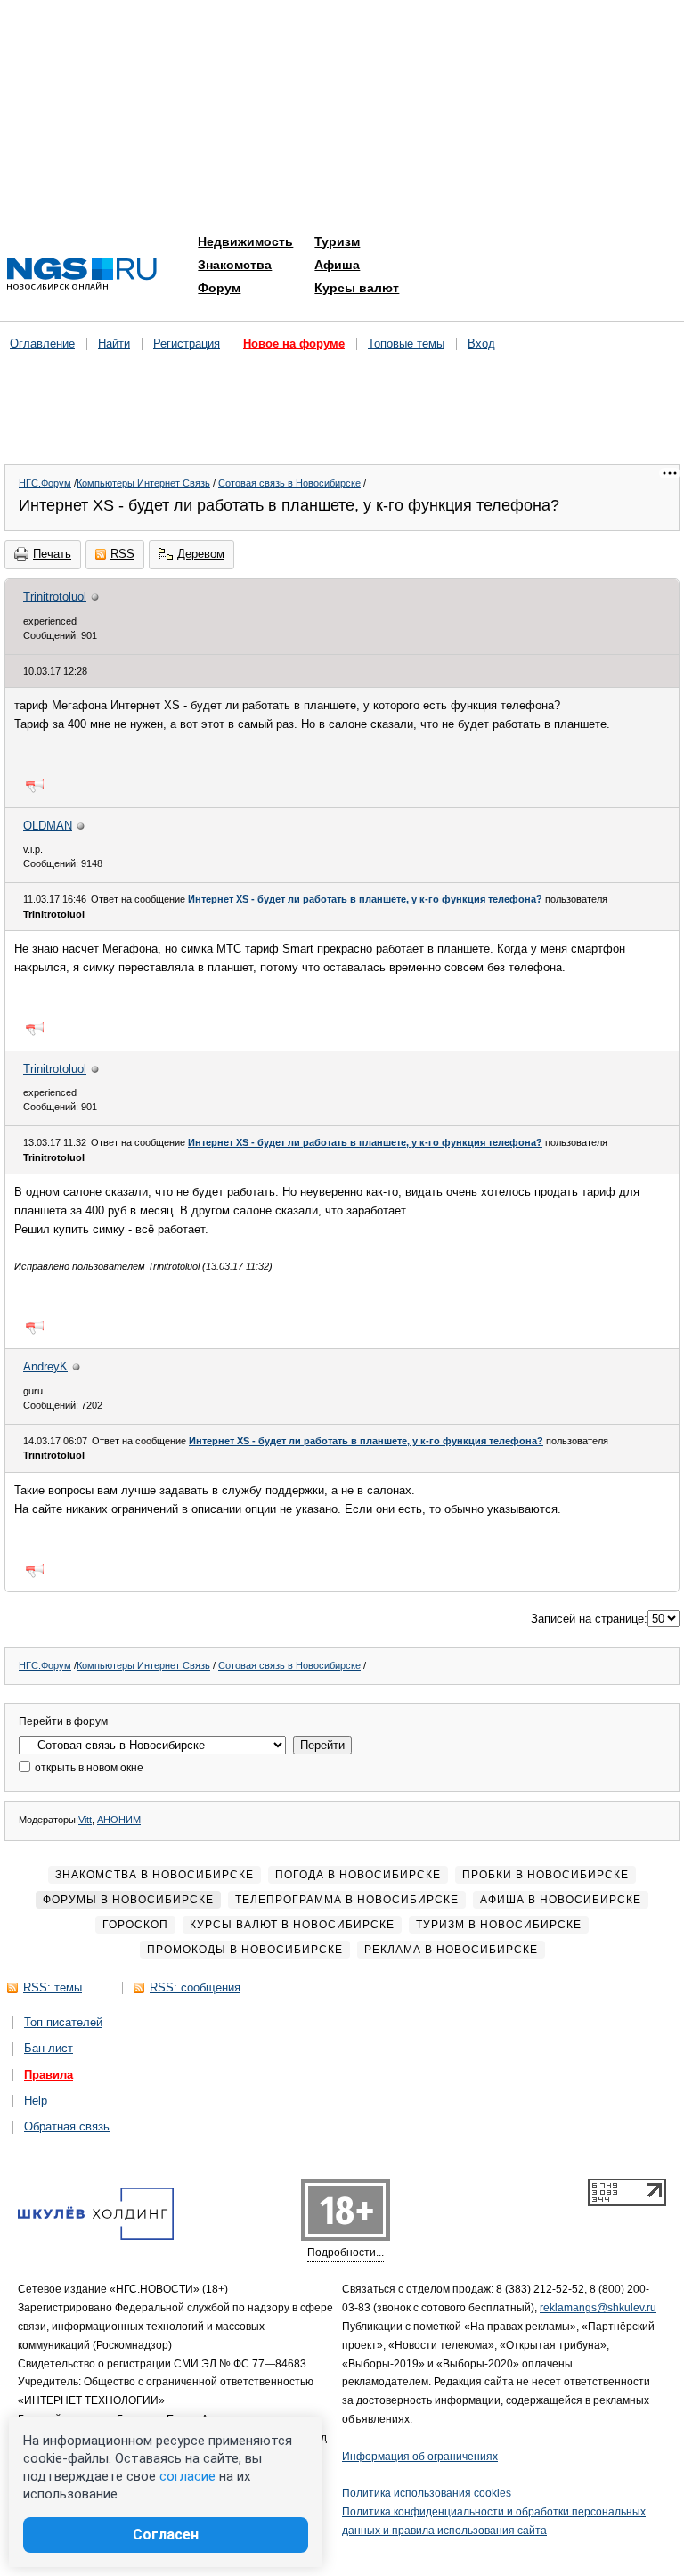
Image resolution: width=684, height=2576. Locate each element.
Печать (52, 554)
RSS (122, 554)
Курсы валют (357, 288)
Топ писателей (63, 2022)
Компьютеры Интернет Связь (143, 483)
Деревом (201, 554)
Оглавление (42, 343)
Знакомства (235, 265)
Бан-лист (49, 2048)
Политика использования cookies (427, 2493)
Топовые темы (406, 343)
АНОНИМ (119, 1820)
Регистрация (187, 343)
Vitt (85, 1820)
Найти (114, 343)
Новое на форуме (294, 343)
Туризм (337, 241)
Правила (49, 2075)
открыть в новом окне (88, 1768)
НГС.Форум (45, 483)
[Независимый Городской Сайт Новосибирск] (82, 275)
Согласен (166, 2535)
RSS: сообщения (195, 1987)
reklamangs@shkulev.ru (598, 2308)
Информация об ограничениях (420, 2457)
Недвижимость (245, 241)
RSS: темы (53, 1987)
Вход (481, 343)
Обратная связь (67, 2126)
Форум (219, 288)
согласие (187, 2476)
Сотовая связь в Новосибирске (289, 483)
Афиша (337, 265)
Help (36, 2101)
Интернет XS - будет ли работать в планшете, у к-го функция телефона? (365, 899)
